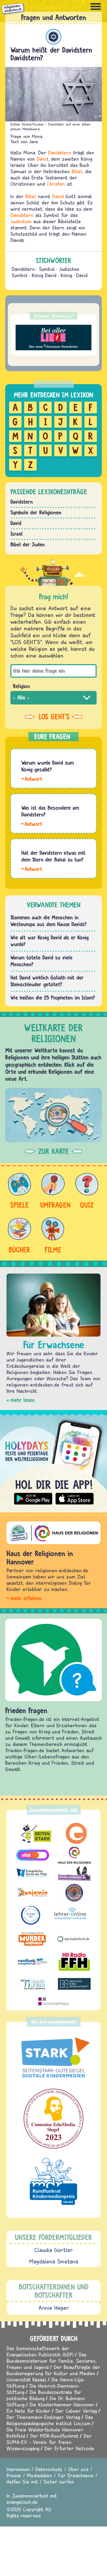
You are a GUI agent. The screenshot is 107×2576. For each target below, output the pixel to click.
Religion (21, 686)
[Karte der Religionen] (53, 1115)
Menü (96, 7)
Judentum (53, 37)
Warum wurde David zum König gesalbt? (48, 766)
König (66, 275)
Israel (16, 534)
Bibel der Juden (28, 544)
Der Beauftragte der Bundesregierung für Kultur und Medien (53, 2370)
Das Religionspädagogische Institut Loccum (50, 2420)
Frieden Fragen (26, 1710)
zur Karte (53, 1151)
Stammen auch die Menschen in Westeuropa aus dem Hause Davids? (49, 921)
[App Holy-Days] (53, 1461)
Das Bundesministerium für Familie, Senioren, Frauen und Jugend (52, 2361)
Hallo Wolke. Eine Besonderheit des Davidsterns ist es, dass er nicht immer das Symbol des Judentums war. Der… (32, 824)
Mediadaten (39, 2475)
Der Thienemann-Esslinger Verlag (43, 2417)
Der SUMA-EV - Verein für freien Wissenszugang (49, 2442)
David (42, 159)
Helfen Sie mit (22, 2482)
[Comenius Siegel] (53, 2119)
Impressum (18, 2469)
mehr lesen (22, 1400)
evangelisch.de (22, 2502)
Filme (53, 1250)
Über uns (78, 2469)
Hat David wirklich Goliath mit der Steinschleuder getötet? (47, 981)
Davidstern (60, 152)
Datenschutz (49, 2469)
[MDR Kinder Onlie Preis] (53, 2181)
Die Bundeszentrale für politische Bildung (44, 2395)
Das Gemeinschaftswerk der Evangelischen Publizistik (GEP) (40, 2351)
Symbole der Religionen (36, 512)
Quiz (87, 1205)
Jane (34, 142)
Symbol (47, 269)
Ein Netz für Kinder (28, 2411)
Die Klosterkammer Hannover (62, 2405)
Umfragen (53, 1205)
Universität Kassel (26, 2379)
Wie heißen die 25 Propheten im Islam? (53, 998)
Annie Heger (54, 2308)
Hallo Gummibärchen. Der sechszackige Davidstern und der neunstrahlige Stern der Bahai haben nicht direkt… (32, 869)
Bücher (19, 1250)
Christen (56, 184)
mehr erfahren (26, 1598)
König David (44, 275)
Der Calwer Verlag (76, 2411)
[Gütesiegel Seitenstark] (53, 2058)
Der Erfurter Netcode (69, 2448)
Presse (14, 2475)
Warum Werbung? (53, 316)
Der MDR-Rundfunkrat (54, 2436)
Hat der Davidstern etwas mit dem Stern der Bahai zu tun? (53, 856)
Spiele (19, 1205)
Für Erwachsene (76, 2475)
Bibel (77, 171)
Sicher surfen (59, 2482)
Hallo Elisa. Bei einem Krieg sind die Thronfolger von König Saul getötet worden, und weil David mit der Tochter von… (32, 778)
